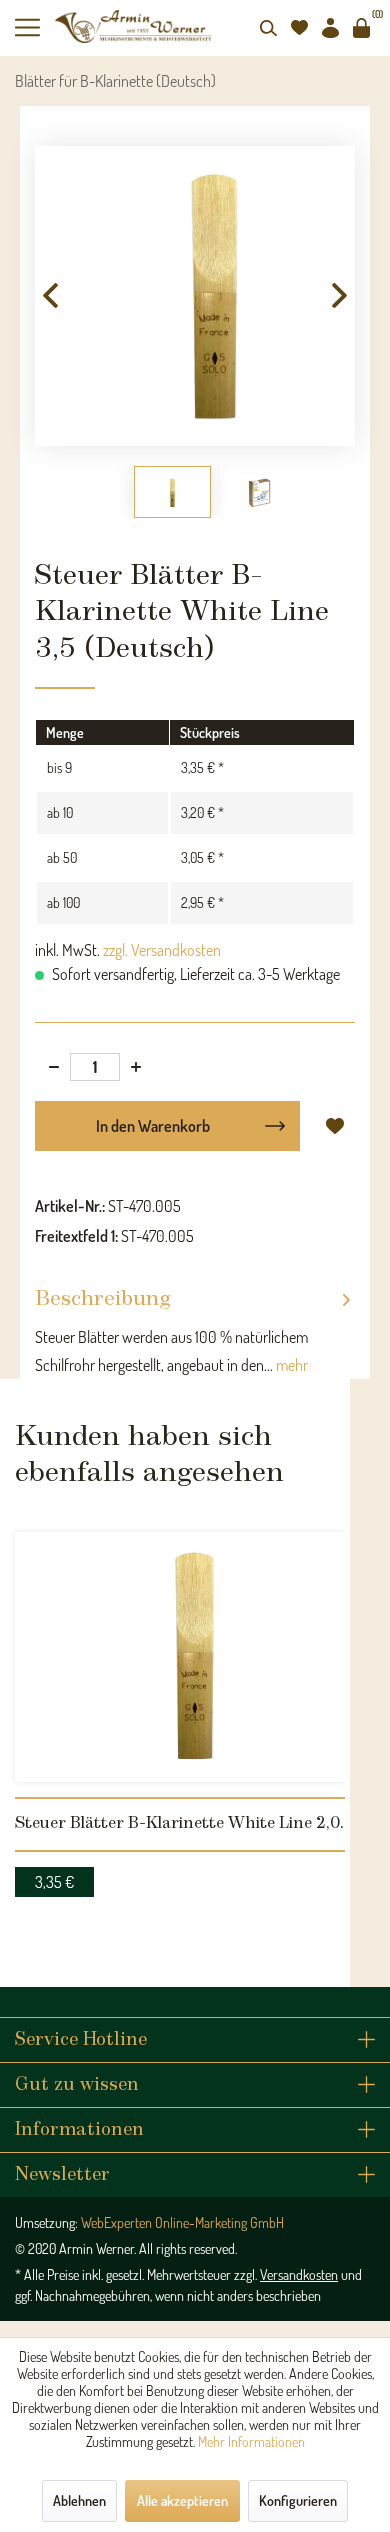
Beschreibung (103, 1299)
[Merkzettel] (299, 28)
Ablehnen (79, 2500)
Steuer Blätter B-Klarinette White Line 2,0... (183, 1823)
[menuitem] (35, 28)
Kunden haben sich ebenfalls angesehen (149, 1455)
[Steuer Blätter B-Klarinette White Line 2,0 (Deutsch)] (195, 1657)
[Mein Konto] (330, 28)
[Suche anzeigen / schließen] (268, 28)
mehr (290, 1365)
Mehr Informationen (251, 2441)
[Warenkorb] (361, 28)
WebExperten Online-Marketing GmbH (182, 2222)
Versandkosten (299, 2274)
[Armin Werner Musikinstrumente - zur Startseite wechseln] (135, 26)
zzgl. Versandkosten (162, 950)
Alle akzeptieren (182, 2500)
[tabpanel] (195, 1709)
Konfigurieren (298, 2500)
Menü (35, 28)
